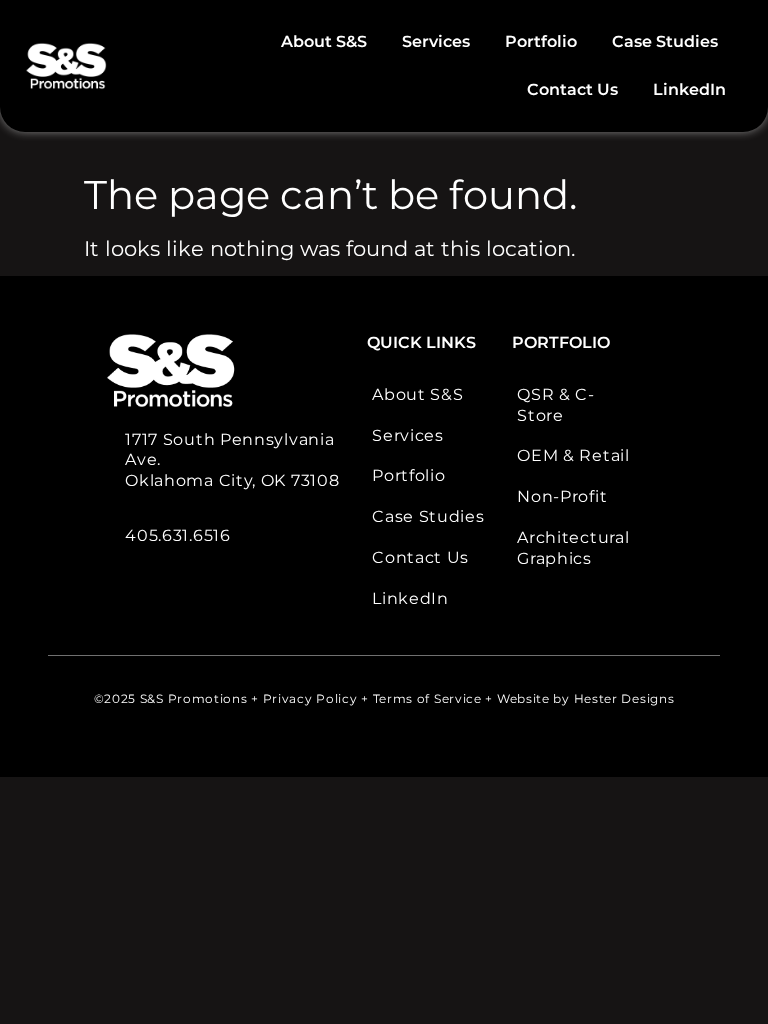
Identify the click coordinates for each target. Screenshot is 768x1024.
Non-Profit (562, 496)
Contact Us (572, 89)
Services (436, 41)
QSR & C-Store (556, 405)
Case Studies (665, 41)
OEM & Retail (573, 455)
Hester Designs (624, 698)
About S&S (324, 41)
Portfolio (541, 41)
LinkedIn (689, 89)
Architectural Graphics (573, 548)
